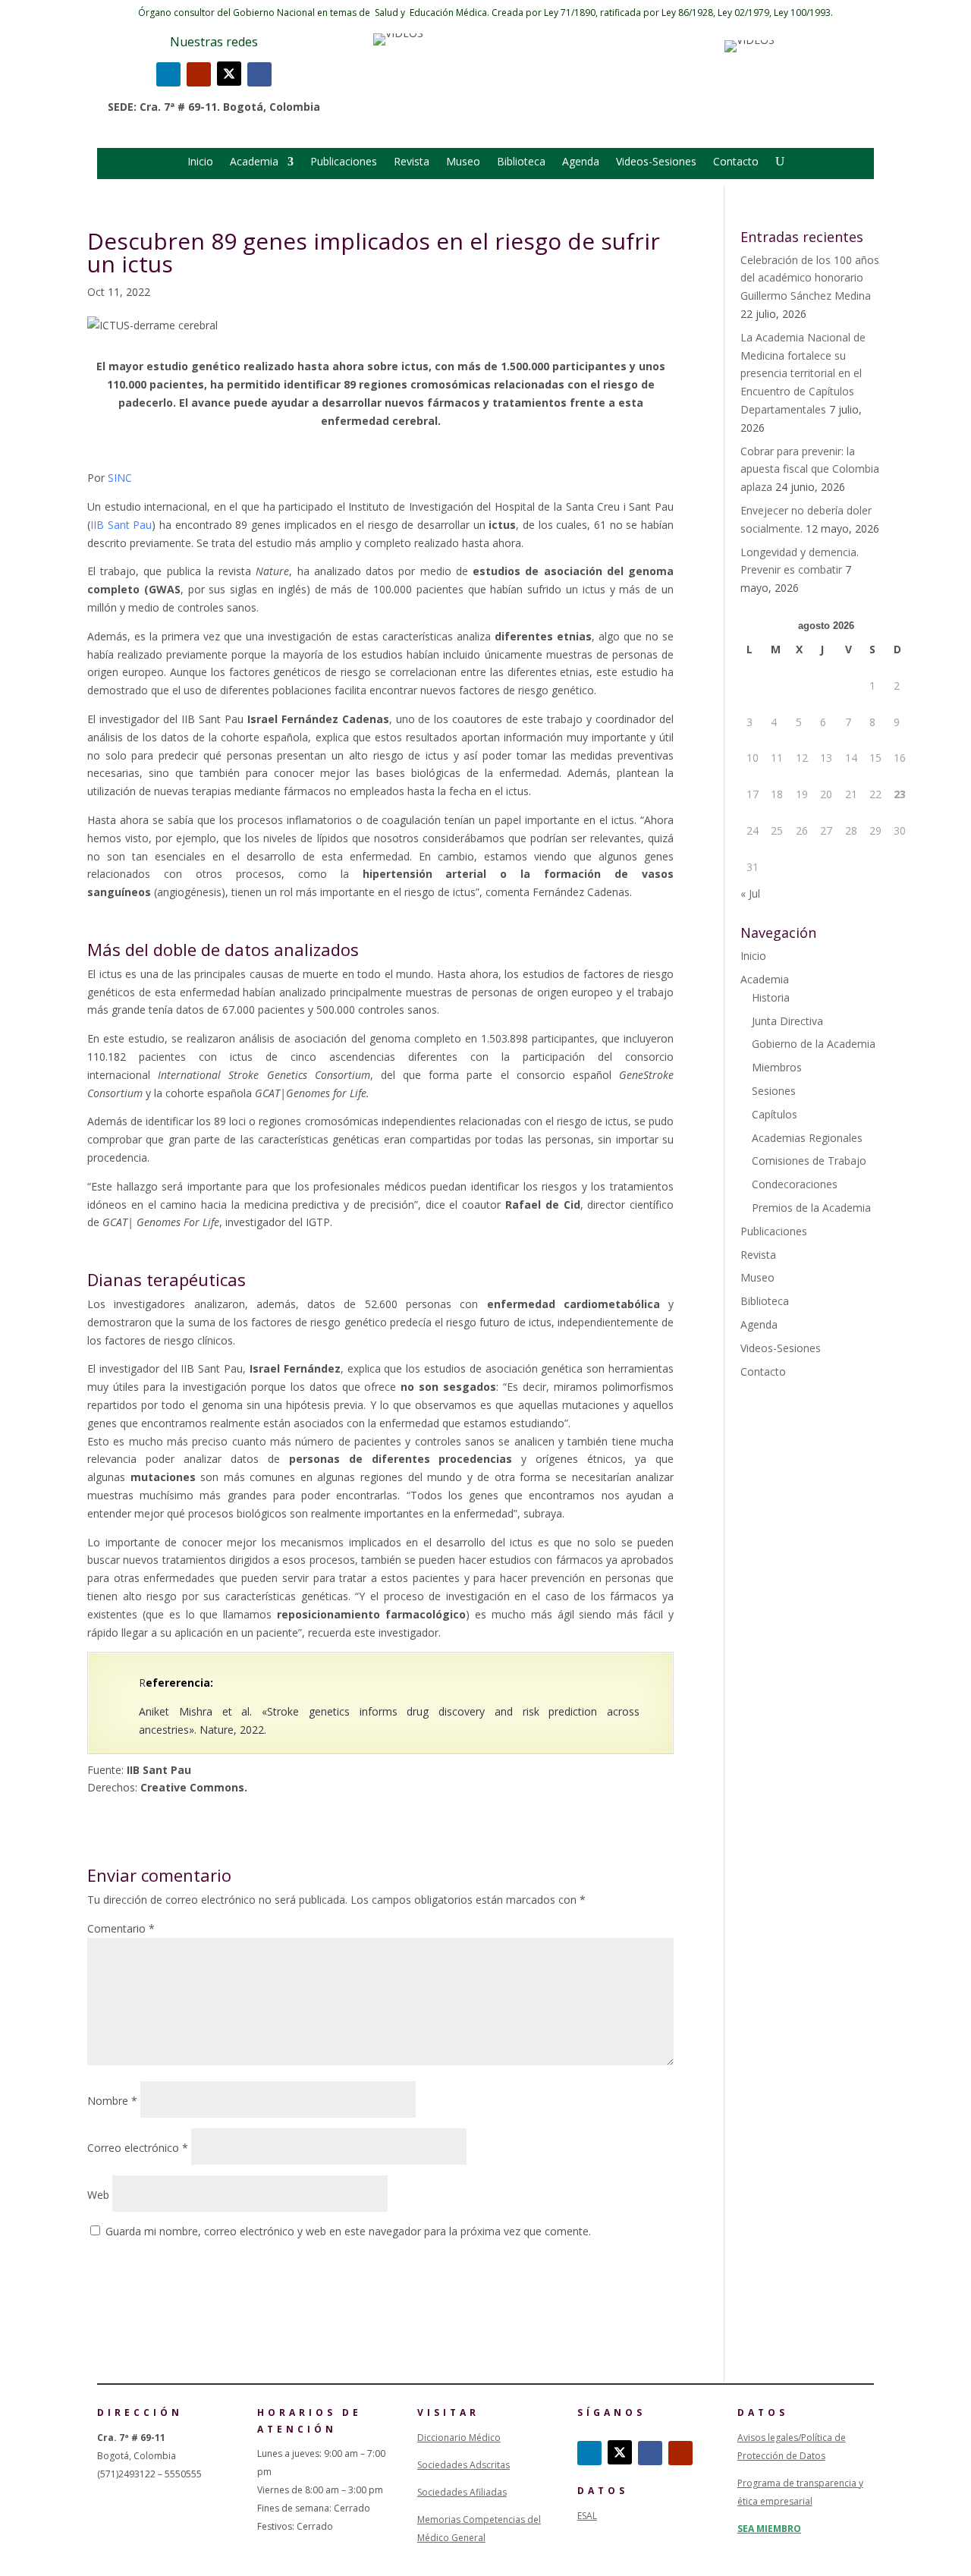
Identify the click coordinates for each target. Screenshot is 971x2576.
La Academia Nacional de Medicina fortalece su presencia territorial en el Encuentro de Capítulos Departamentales (803, 373)
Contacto (736, 162)
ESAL (587, 2516)
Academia (254, 162)
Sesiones (774, 1091)
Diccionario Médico (459, 2438)
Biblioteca (521, 162)
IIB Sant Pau (121, 525)
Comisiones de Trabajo (809, 1161)
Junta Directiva (787, 1021)
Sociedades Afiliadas (462, 2492)
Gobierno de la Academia (814, 1044)
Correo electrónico (138, 2148)
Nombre (112, 2101)
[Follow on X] (229, 74)
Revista (412, 162)
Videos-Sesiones (656, 162)
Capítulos (775, 1114)
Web (98, 2195)
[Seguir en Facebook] (259, 74)
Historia (771, 997)
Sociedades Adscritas (464, 2465)
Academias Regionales (807, 1138)
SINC (121, 478)
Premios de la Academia (811, 1208)
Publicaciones (344, 162)
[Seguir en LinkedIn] (168, 74)
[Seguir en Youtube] (199, 74)
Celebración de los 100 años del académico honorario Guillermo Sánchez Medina (810, 278)
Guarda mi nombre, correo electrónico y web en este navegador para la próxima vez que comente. (348, 2231)
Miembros (777, 1067)
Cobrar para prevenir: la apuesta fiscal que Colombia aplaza (810, 469)
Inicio (200, 162)
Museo (463, 162)
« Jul (750, 893)
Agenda (581, 162)
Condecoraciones (795, 1184)
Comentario (121, 1928)
